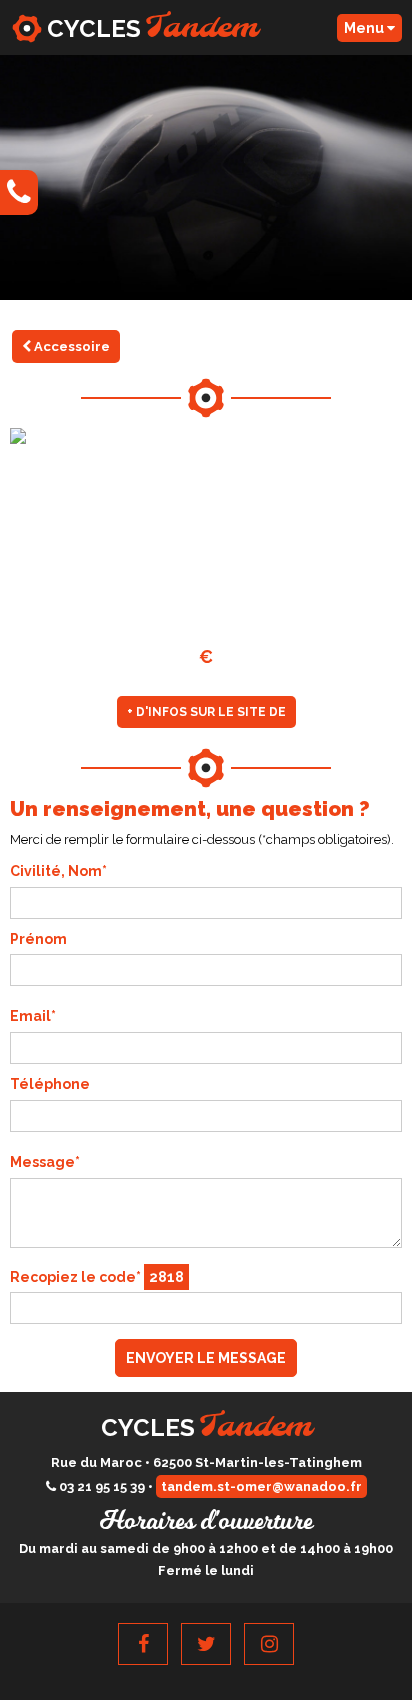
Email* (33, 1016)
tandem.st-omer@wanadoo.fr (261, 1486)
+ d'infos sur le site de (206, 712)
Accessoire (70, 346)
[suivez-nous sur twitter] (206, 1644)
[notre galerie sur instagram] (269, 1644)
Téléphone (50, 1084)
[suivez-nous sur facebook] (143, 1644)
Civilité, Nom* (58, 871)
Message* (45, 1162)
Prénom (38, 939)
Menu (365, 28)
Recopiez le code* (97, 1277)
